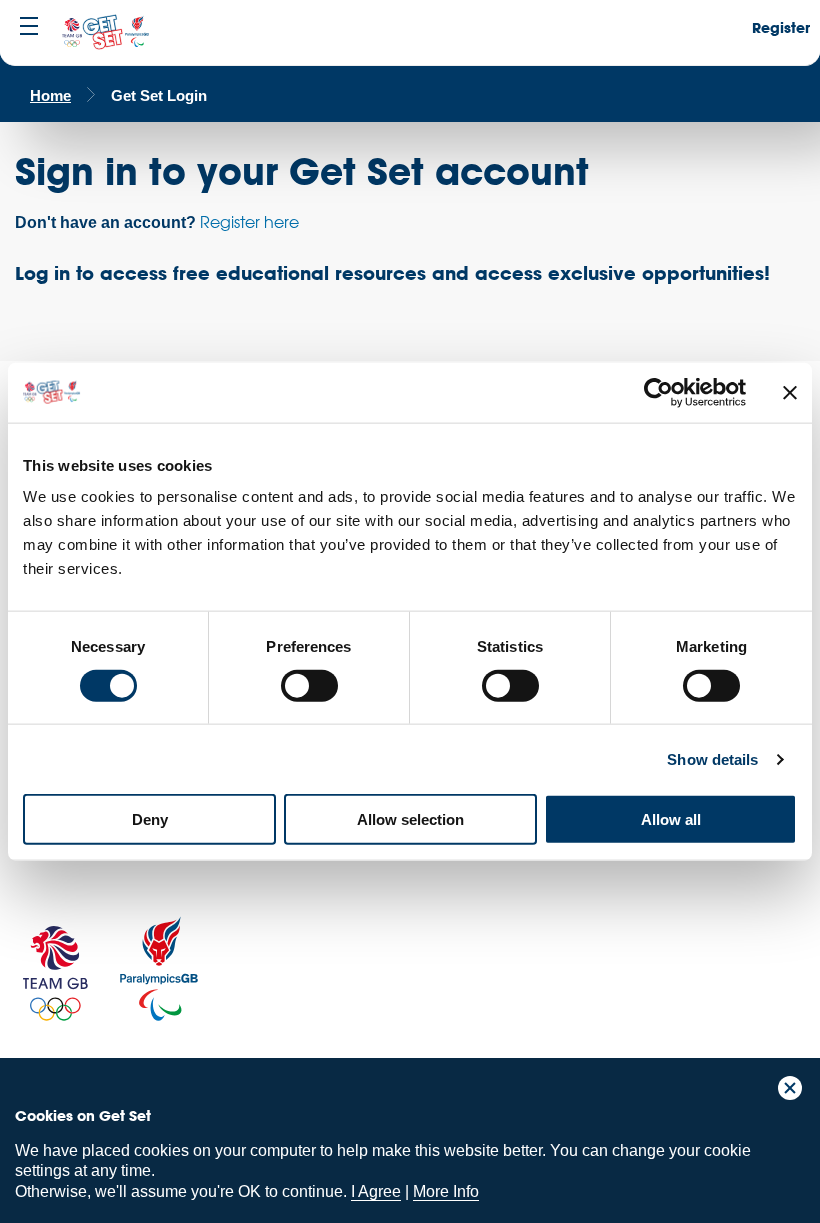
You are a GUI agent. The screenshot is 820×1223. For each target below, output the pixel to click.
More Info (446, 1191)
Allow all (671, 819)
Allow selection (410, 819)
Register (781, 27)
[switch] (309, 685)
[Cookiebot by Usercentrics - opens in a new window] (658, 392)
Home (50, 95)
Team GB (55, 973)
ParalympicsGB (159, 968)
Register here (249, 222)
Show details (712, 758)
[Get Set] (105, 33)
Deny (150, 819)
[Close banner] (790, 392)
